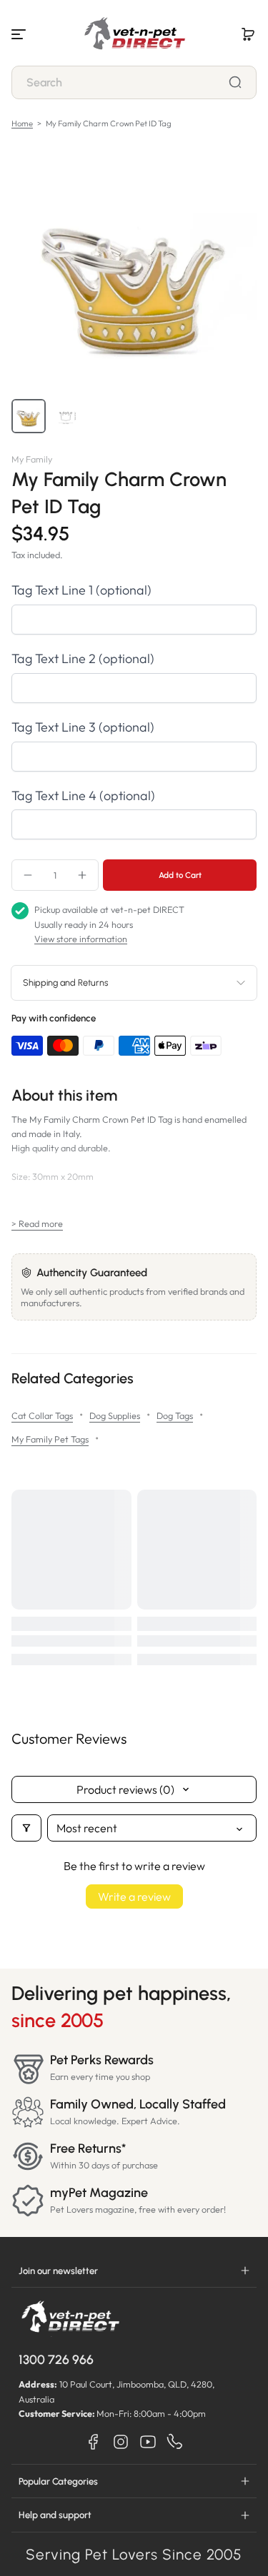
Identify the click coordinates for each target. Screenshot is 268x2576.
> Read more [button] (37, 1223)
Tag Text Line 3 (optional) (83, 727)
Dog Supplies (115, 1415)
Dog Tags (175, 1415)
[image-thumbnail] (29, 416)
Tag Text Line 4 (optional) (83, 795)
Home (22, 123)
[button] (248, 34)
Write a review (134, 1896)
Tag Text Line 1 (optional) (81, 590)
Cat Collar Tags (42, 1415)
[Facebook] (94, 2442)
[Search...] (235, 82)
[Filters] (26, 1828)
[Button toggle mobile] (20, 34)
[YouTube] (148, 2442)
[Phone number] (175, 2442)
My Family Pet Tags (50, 1439)
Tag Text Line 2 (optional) (83, 658)
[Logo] (134, 34)
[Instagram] (121, 2442)
